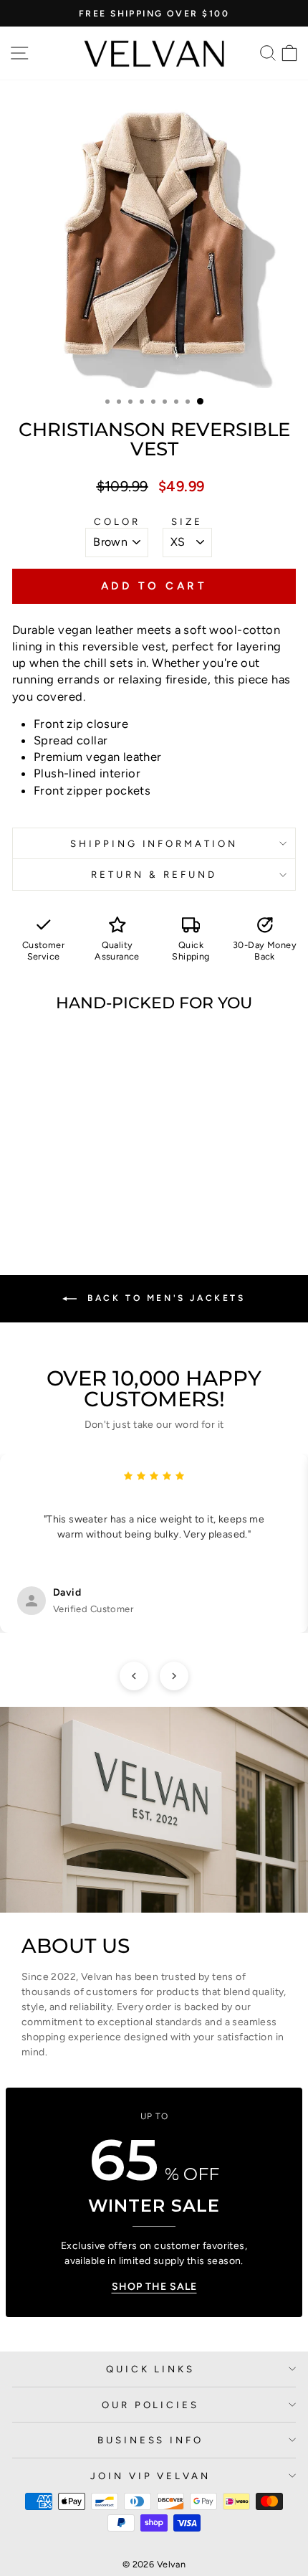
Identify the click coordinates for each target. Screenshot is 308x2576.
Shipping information (154, 843)
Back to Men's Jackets (164, 1298)
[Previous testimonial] (134, 1676)
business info (151, 2440)
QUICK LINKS (151, 2369)
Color (117, 521)
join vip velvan (151, 2476)
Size (187, 521)
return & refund (154, 874)
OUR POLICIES (151, 2405)
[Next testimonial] (174, 1676)
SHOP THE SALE (154, 2287)
